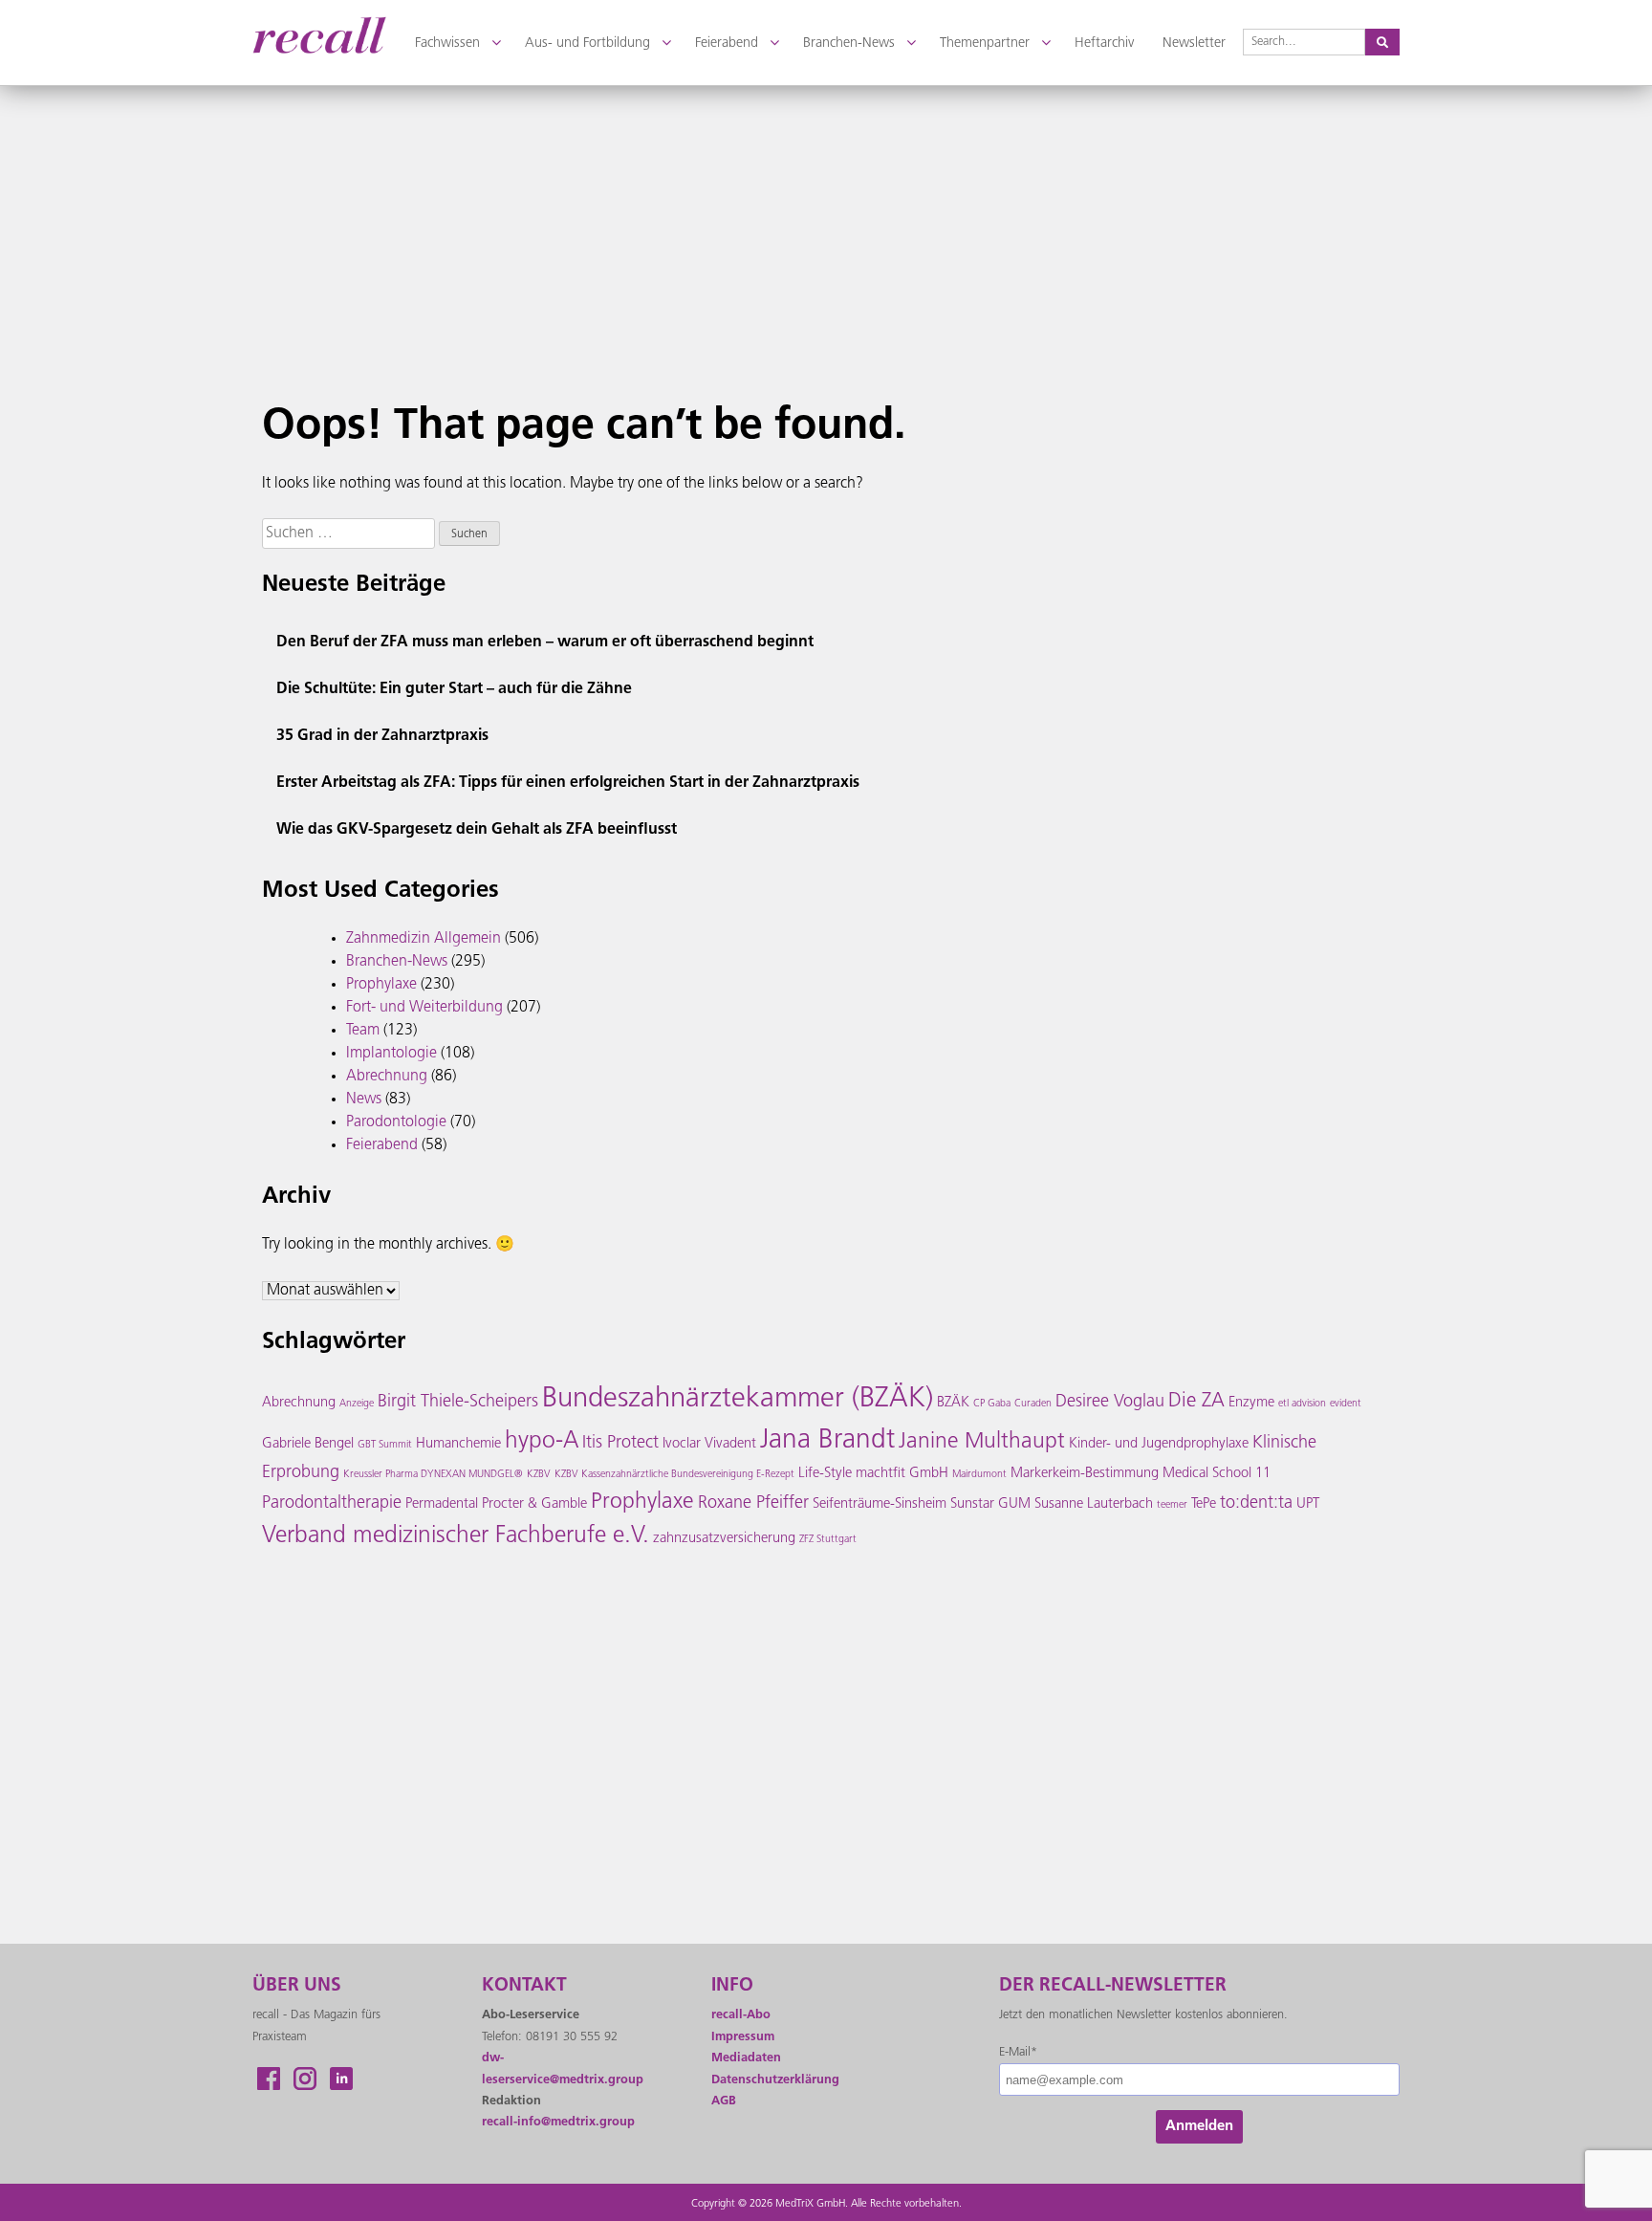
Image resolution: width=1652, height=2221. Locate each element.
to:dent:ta (1256, 1504)
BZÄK (953, 1403)
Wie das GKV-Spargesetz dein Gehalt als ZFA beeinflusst (477, 830)
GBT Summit (385, 1445)
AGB (724, 2101)
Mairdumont (979, 1475)
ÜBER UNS (297, 1986)
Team (363, 1031)
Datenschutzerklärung (775, 2080)
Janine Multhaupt (982, 1442)
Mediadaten (746, 2058)
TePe (1204, 1504)
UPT (1308, 1504)
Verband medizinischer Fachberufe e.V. (456, 1536)
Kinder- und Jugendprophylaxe (1159, 1444)
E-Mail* (1018, 2052)
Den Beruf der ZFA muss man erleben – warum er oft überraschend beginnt (545, 642)
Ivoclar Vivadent (709, 1444)
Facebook (269, 2079)
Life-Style (825, 1474)
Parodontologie (396, 1122)
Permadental (442, 1504)
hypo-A (542, 1442)
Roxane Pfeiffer (753, 1504)
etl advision (1302, 1404)
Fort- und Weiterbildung (424, 1008)
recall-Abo (741, 2015)
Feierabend (382, 1145)
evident (1346, 1404)
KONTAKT (524, 1986)
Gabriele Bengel (308, 1444)
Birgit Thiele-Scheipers (458, 1403)
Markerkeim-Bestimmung (1085, 1474)
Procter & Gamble (534, 1504)
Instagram (305, 2079)
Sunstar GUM (990, 1504)
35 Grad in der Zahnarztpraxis (382, 736)
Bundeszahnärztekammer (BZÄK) (738, 1399)
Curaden (1033, 1404)
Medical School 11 (1217, 1474)
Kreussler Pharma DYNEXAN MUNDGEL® (433, 1475)
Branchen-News (397, 962)
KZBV (539, 1475)
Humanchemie (458, 1444)
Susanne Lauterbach (1094, 1504)
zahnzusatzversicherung (724, 1539)
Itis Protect (620, 1444)
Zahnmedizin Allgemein (424, 939)
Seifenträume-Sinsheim (880, 1504)
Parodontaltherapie (332, 1504)
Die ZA (1196, 1402)
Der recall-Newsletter (1113, 1986)
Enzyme (1251, 1403)
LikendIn (341, 2079)
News (364, 1100)
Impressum (743, 2037)
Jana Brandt (827, 1441)
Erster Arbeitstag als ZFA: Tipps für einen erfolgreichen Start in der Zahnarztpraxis (568, 783)
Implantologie (391, 1054)
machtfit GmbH (902, 1474)
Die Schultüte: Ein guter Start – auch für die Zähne (454, 689)
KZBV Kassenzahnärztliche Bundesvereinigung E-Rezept (674, 1475)
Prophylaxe (381, 985)
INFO (732, 1986)
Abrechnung (387, 1077)
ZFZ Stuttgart (828, 1540)
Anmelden (1199, 2127)
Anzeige (357, 1404)
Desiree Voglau (1110, 1403)
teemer (1172, 1505)
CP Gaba (992, 1404)
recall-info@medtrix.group (558, 2122)
